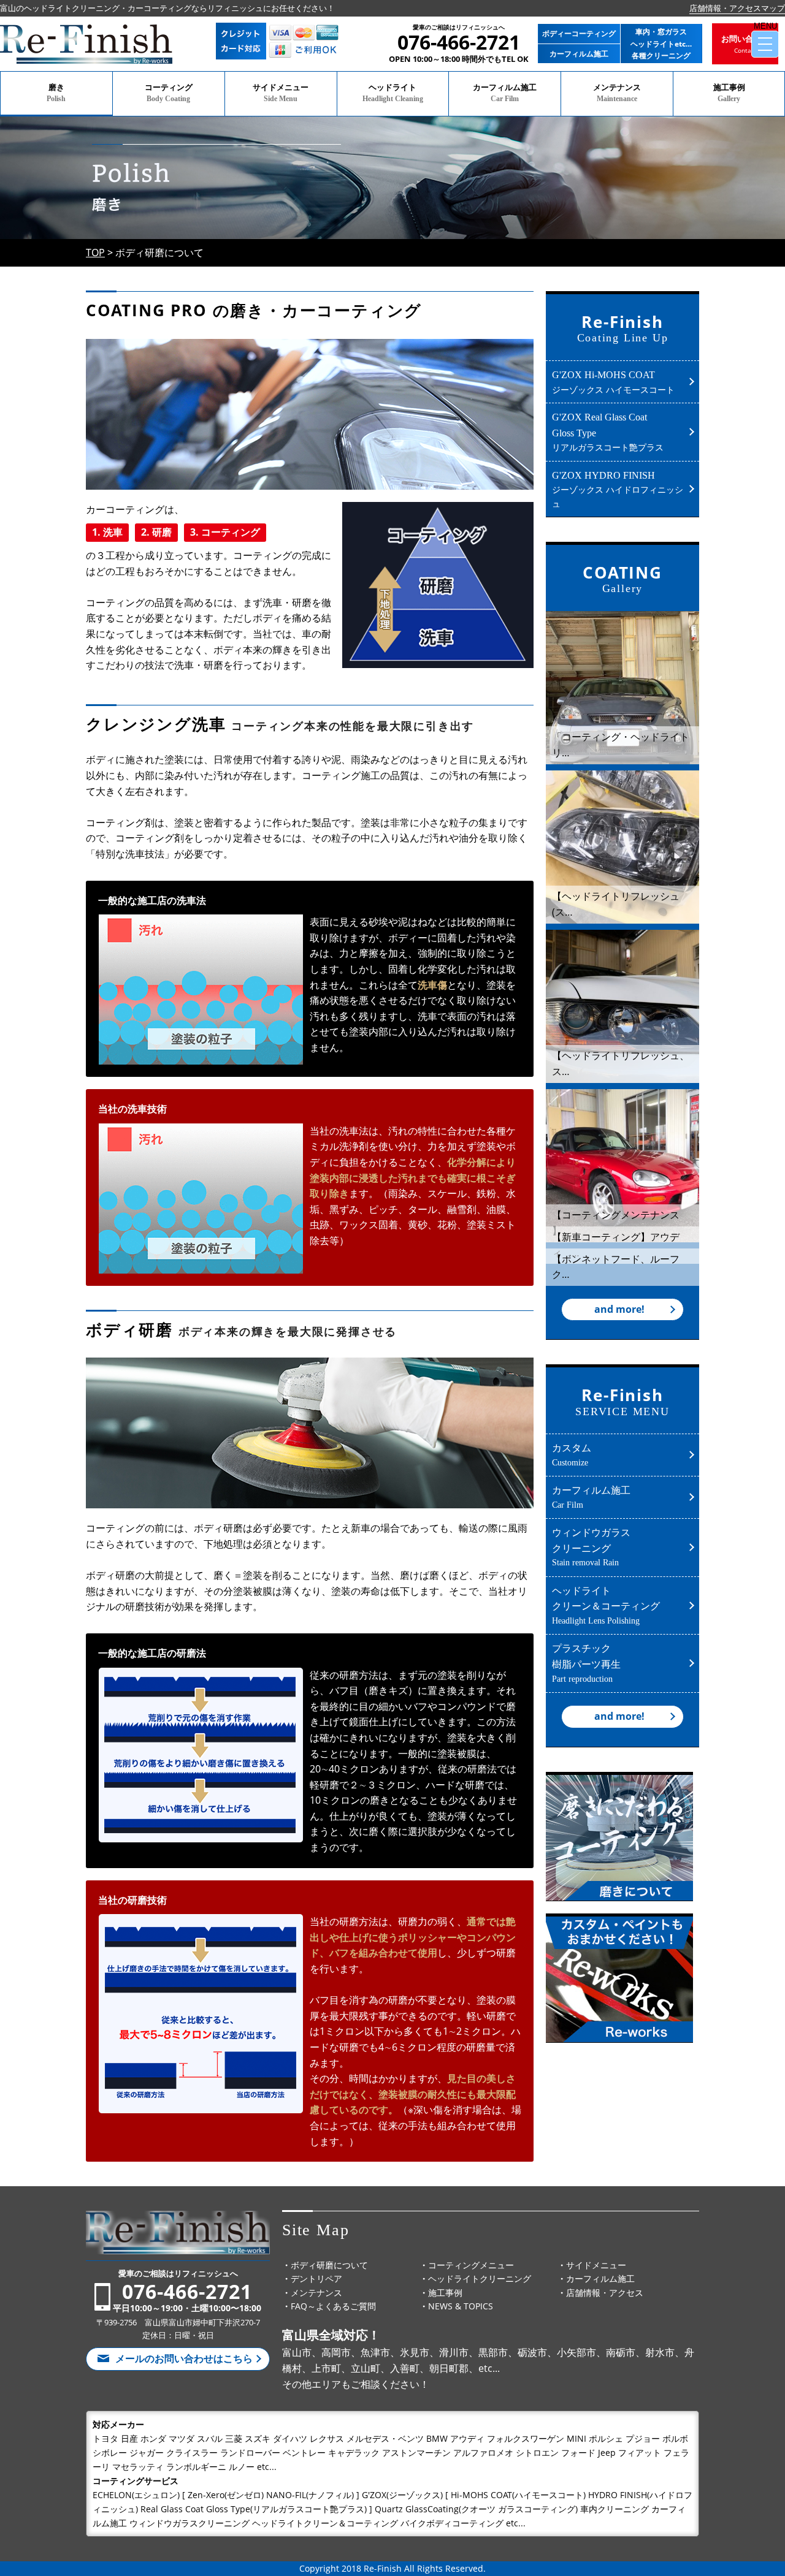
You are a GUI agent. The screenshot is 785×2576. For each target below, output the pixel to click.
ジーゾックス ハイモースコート (613, 382)
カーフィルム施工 (505, 93)
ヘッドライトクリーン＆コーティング (606, 1605)
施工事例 (729, 93)
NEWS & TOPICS (461, 2306)
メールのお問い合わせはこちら (184, 2358)
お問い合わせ (745, 44)
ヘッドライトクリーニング (480, 2278)
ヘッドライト (393, 93)
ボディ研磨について (329, 2265)
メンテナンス (617, 93)
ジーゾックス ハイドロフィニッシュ (618, 490)
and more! (619, 1309)
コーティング (169, 93)
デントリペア (316, 2278)
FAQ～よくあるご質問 (333, 2306)
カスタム (572, 1454)
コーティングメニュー (471, 2265)
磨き (56, 93)
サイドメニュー (281, 93)
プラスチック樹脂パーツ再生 (586, 1662)
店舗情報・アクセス (605, 2293)
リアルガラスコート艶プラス (608, 432)
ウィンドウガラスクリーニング (591, 1546)
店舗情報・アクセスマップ (737, 8)
